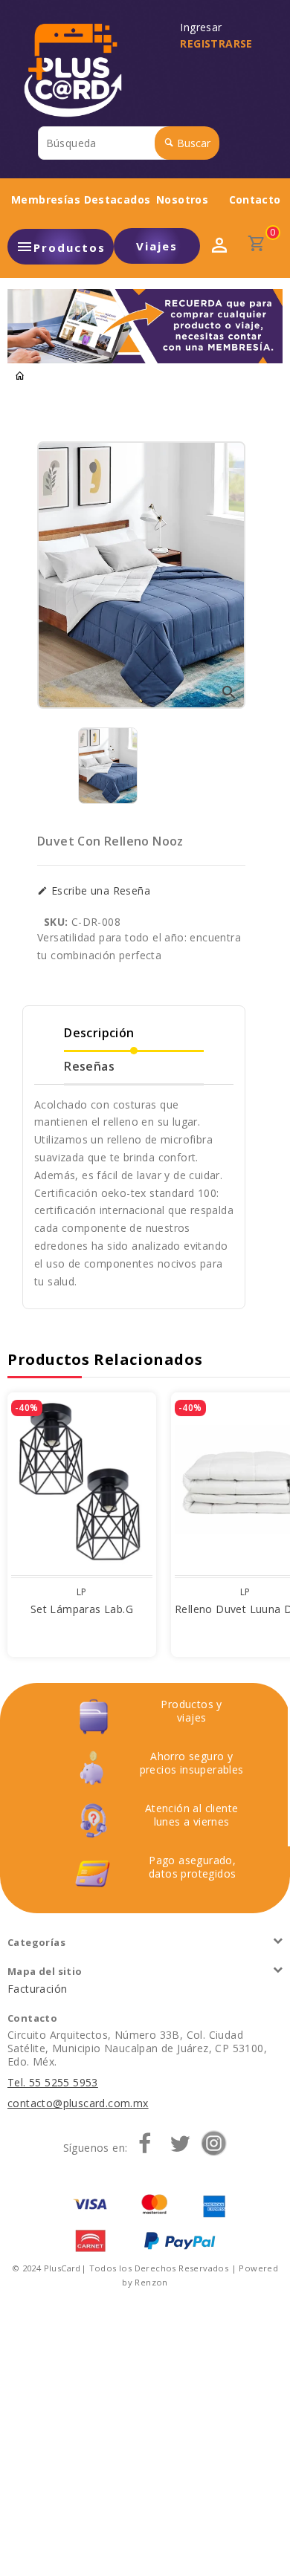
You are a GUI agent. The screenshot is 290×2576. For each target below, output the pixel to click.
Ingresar (204, 27)
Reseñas (89, 1066)
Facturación (37, 1989)
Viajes (157, 246)
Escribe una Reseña (99, 891)
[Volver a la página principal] (20, 376)
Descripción (99, 1033)
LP (82, 1592)
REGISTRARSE (216, 43)
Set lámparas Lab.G (82, 1609)
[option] (108, 766)
